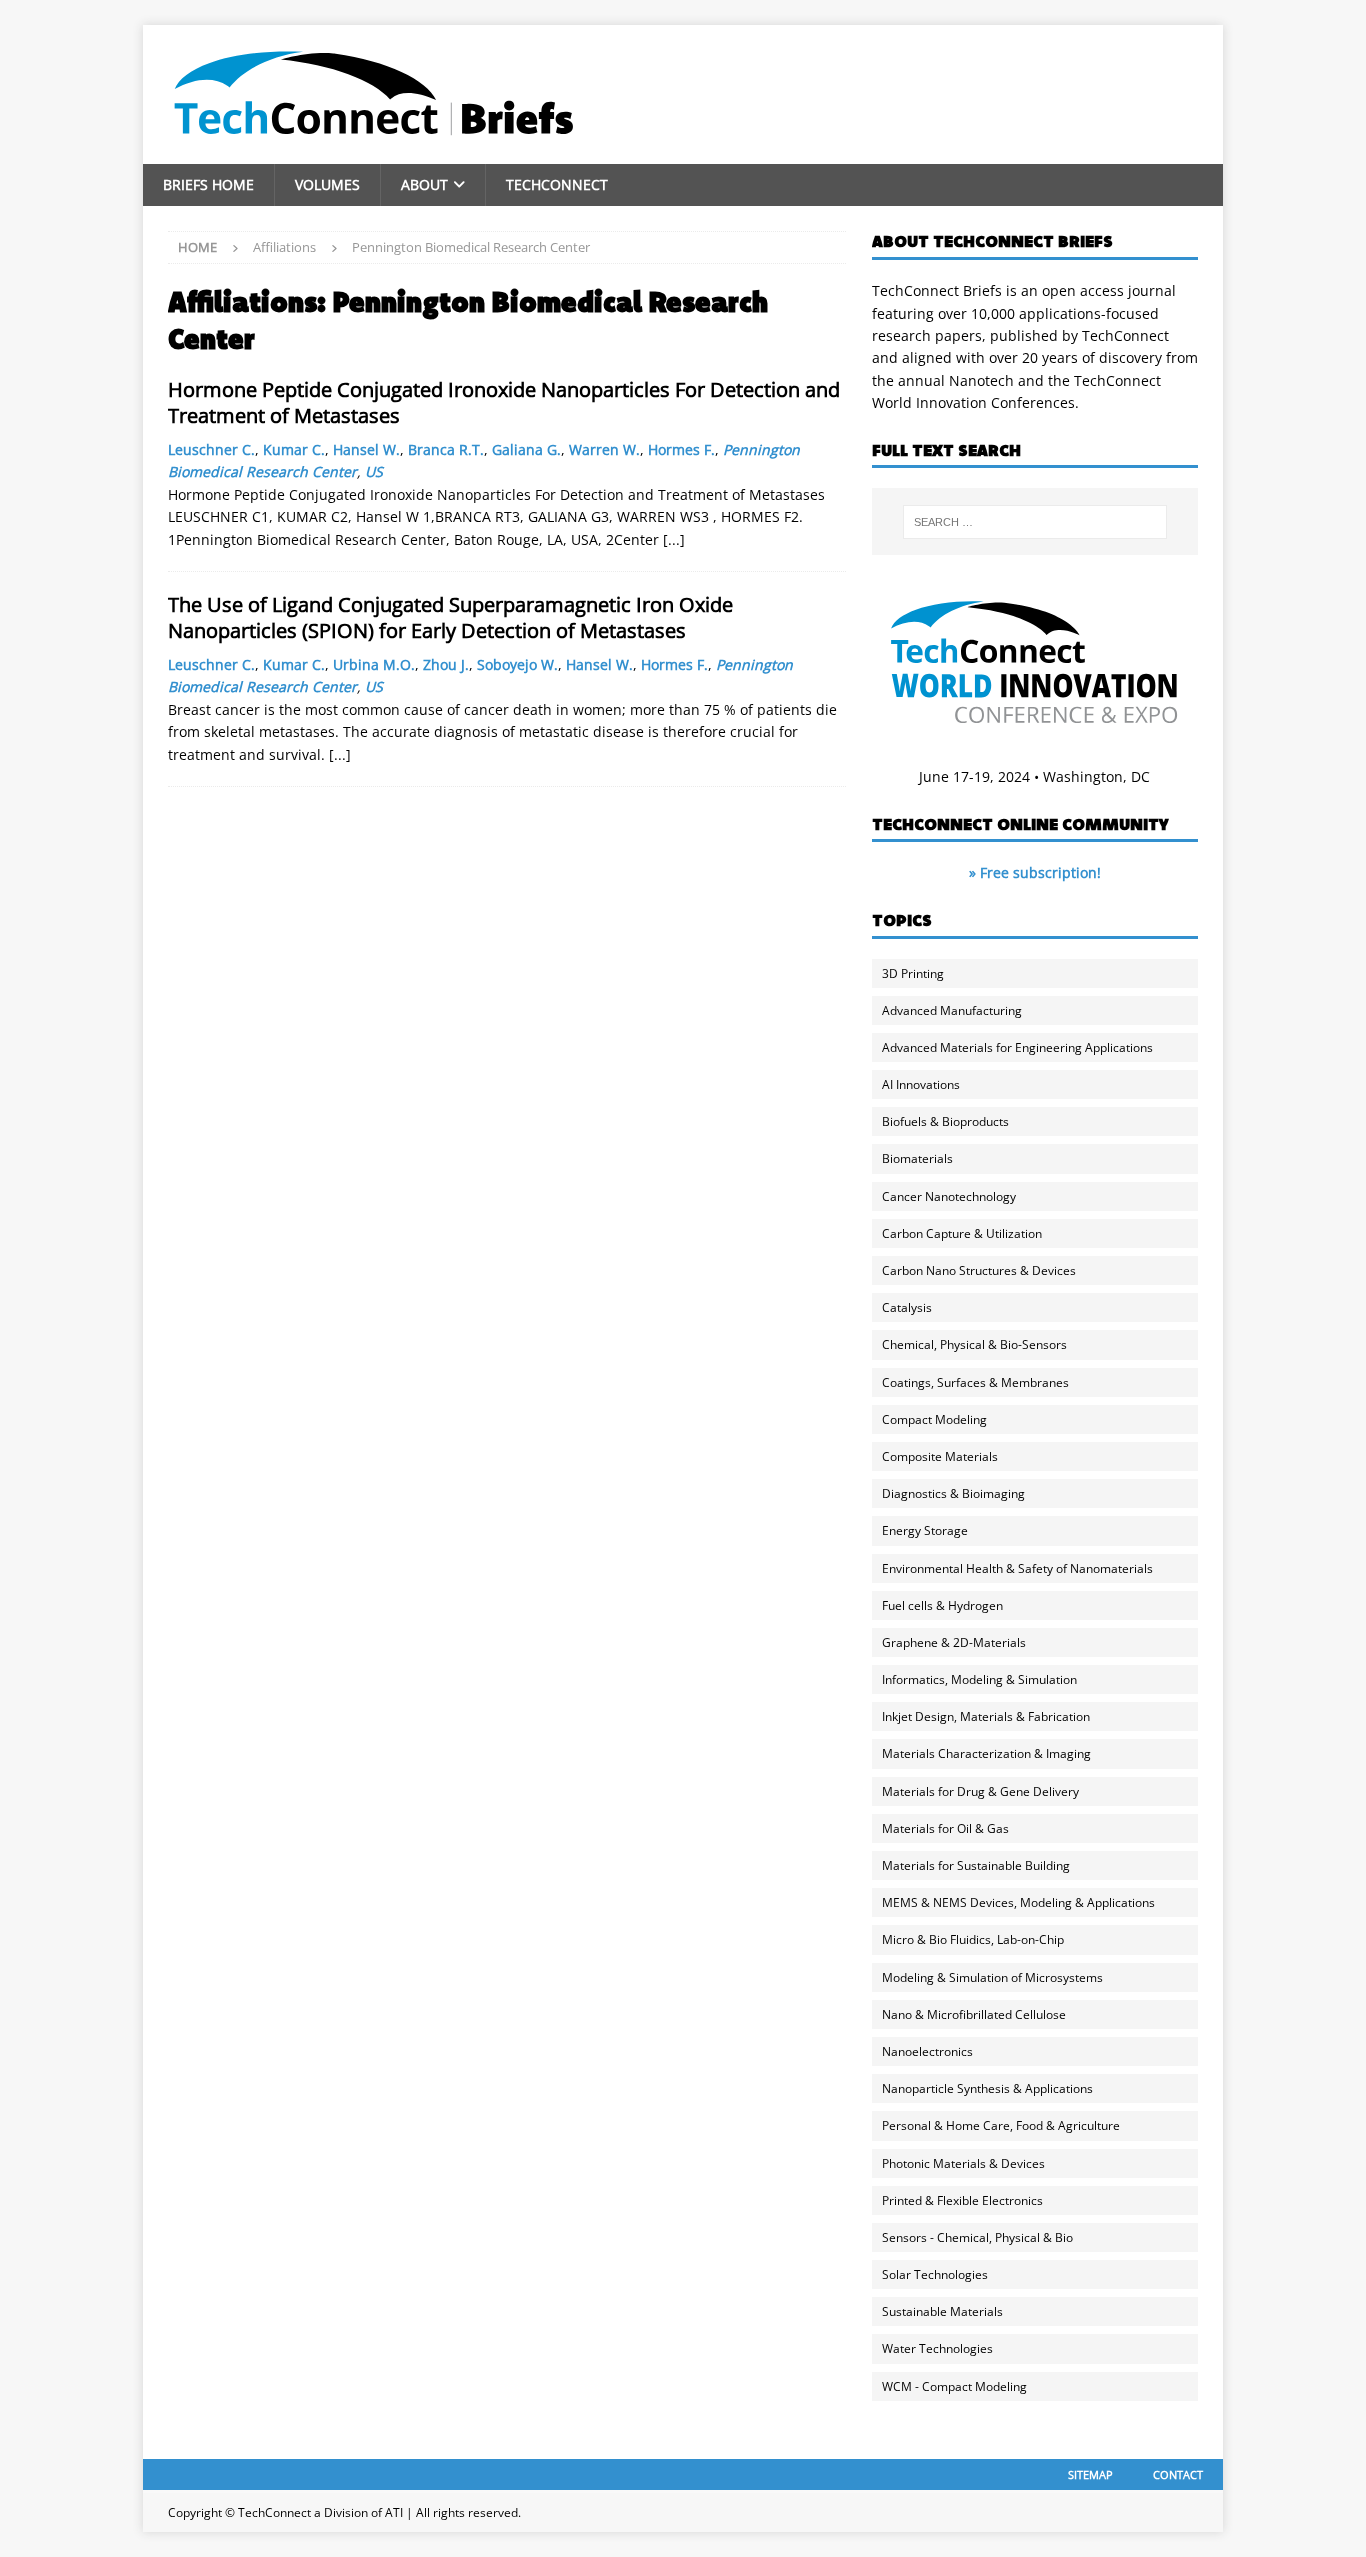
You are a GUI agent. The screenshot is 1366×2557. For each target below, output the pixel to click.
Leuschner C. (211, 449)
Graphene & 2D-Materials (954, 1642)
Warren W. (604, 449)
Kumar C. (294, 449)
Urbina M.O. (374, 664)
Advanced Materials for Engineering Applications (1017, 1047)
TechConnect (557, 184)
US (374, 471)
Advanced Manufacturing (952, 1010)
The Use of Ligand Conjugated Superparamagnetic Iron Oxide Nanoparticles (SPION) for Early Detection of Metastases (450, 617)
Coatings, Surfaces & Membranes (975, 1382)
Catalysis (907, 1307)
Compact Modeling (934, 1419)
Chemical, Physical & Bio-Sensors (974, 1344)
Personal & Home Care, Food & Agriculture (1001, 2125)
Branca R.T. (446, 449)
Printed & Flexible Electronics (962, 2200)
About (424, 184)
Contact (1178, 2474)
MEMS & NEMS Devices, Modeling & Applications (1018, 1902)
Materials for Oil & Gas (945, 1828)
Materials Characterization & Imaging (986, 1753)
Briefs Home (208, 184)
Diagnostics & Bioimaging (953, 1493)
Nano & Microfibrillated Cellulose (974, 2014)
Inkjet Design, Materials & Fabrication (986, 1716)
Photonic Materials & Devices (963, 2163)
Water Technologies (937, 2348)
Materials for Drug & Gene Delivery (980, 1791)
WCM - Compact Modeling (954, 2386)
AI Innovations (921, 1084)
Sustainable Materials (942, 2311)
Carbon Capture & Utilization (962, 1233)
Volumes (327, 184)
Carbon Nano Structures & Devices (979, 1270)
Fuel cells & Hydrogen (942, 1605)
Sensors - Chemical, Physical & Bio (977, 2237)
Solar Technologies (935, 2274)
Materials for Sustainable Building (976, 1865)
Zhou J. (446, 664)
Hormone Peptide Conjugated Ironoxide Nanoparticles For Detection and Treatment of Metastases (504, 402)
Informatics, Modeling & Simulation (979, 1679)
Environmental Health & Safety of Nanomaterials (1017, 1568)
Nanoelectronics (927, 2051)
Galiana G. (526, 449)
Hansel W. (366, 449)
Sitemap (1090, 2474)
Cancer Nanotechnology (949, 1196)
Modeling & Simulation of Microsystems (992, 1977)
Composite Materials (940, 1456)
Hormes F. (681, 449)
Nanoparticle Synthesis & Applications (987, 2088)
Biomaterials (917, 1158)
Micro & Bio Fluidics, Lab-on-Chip (973, 1939)
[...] (674, 539)
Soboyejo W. (517, 664)
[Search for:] (1035, 522)
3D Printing (913, 973)
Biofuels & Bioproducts (945, 1121)
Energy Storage (925, 1530)
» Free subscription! (1035, 872)
